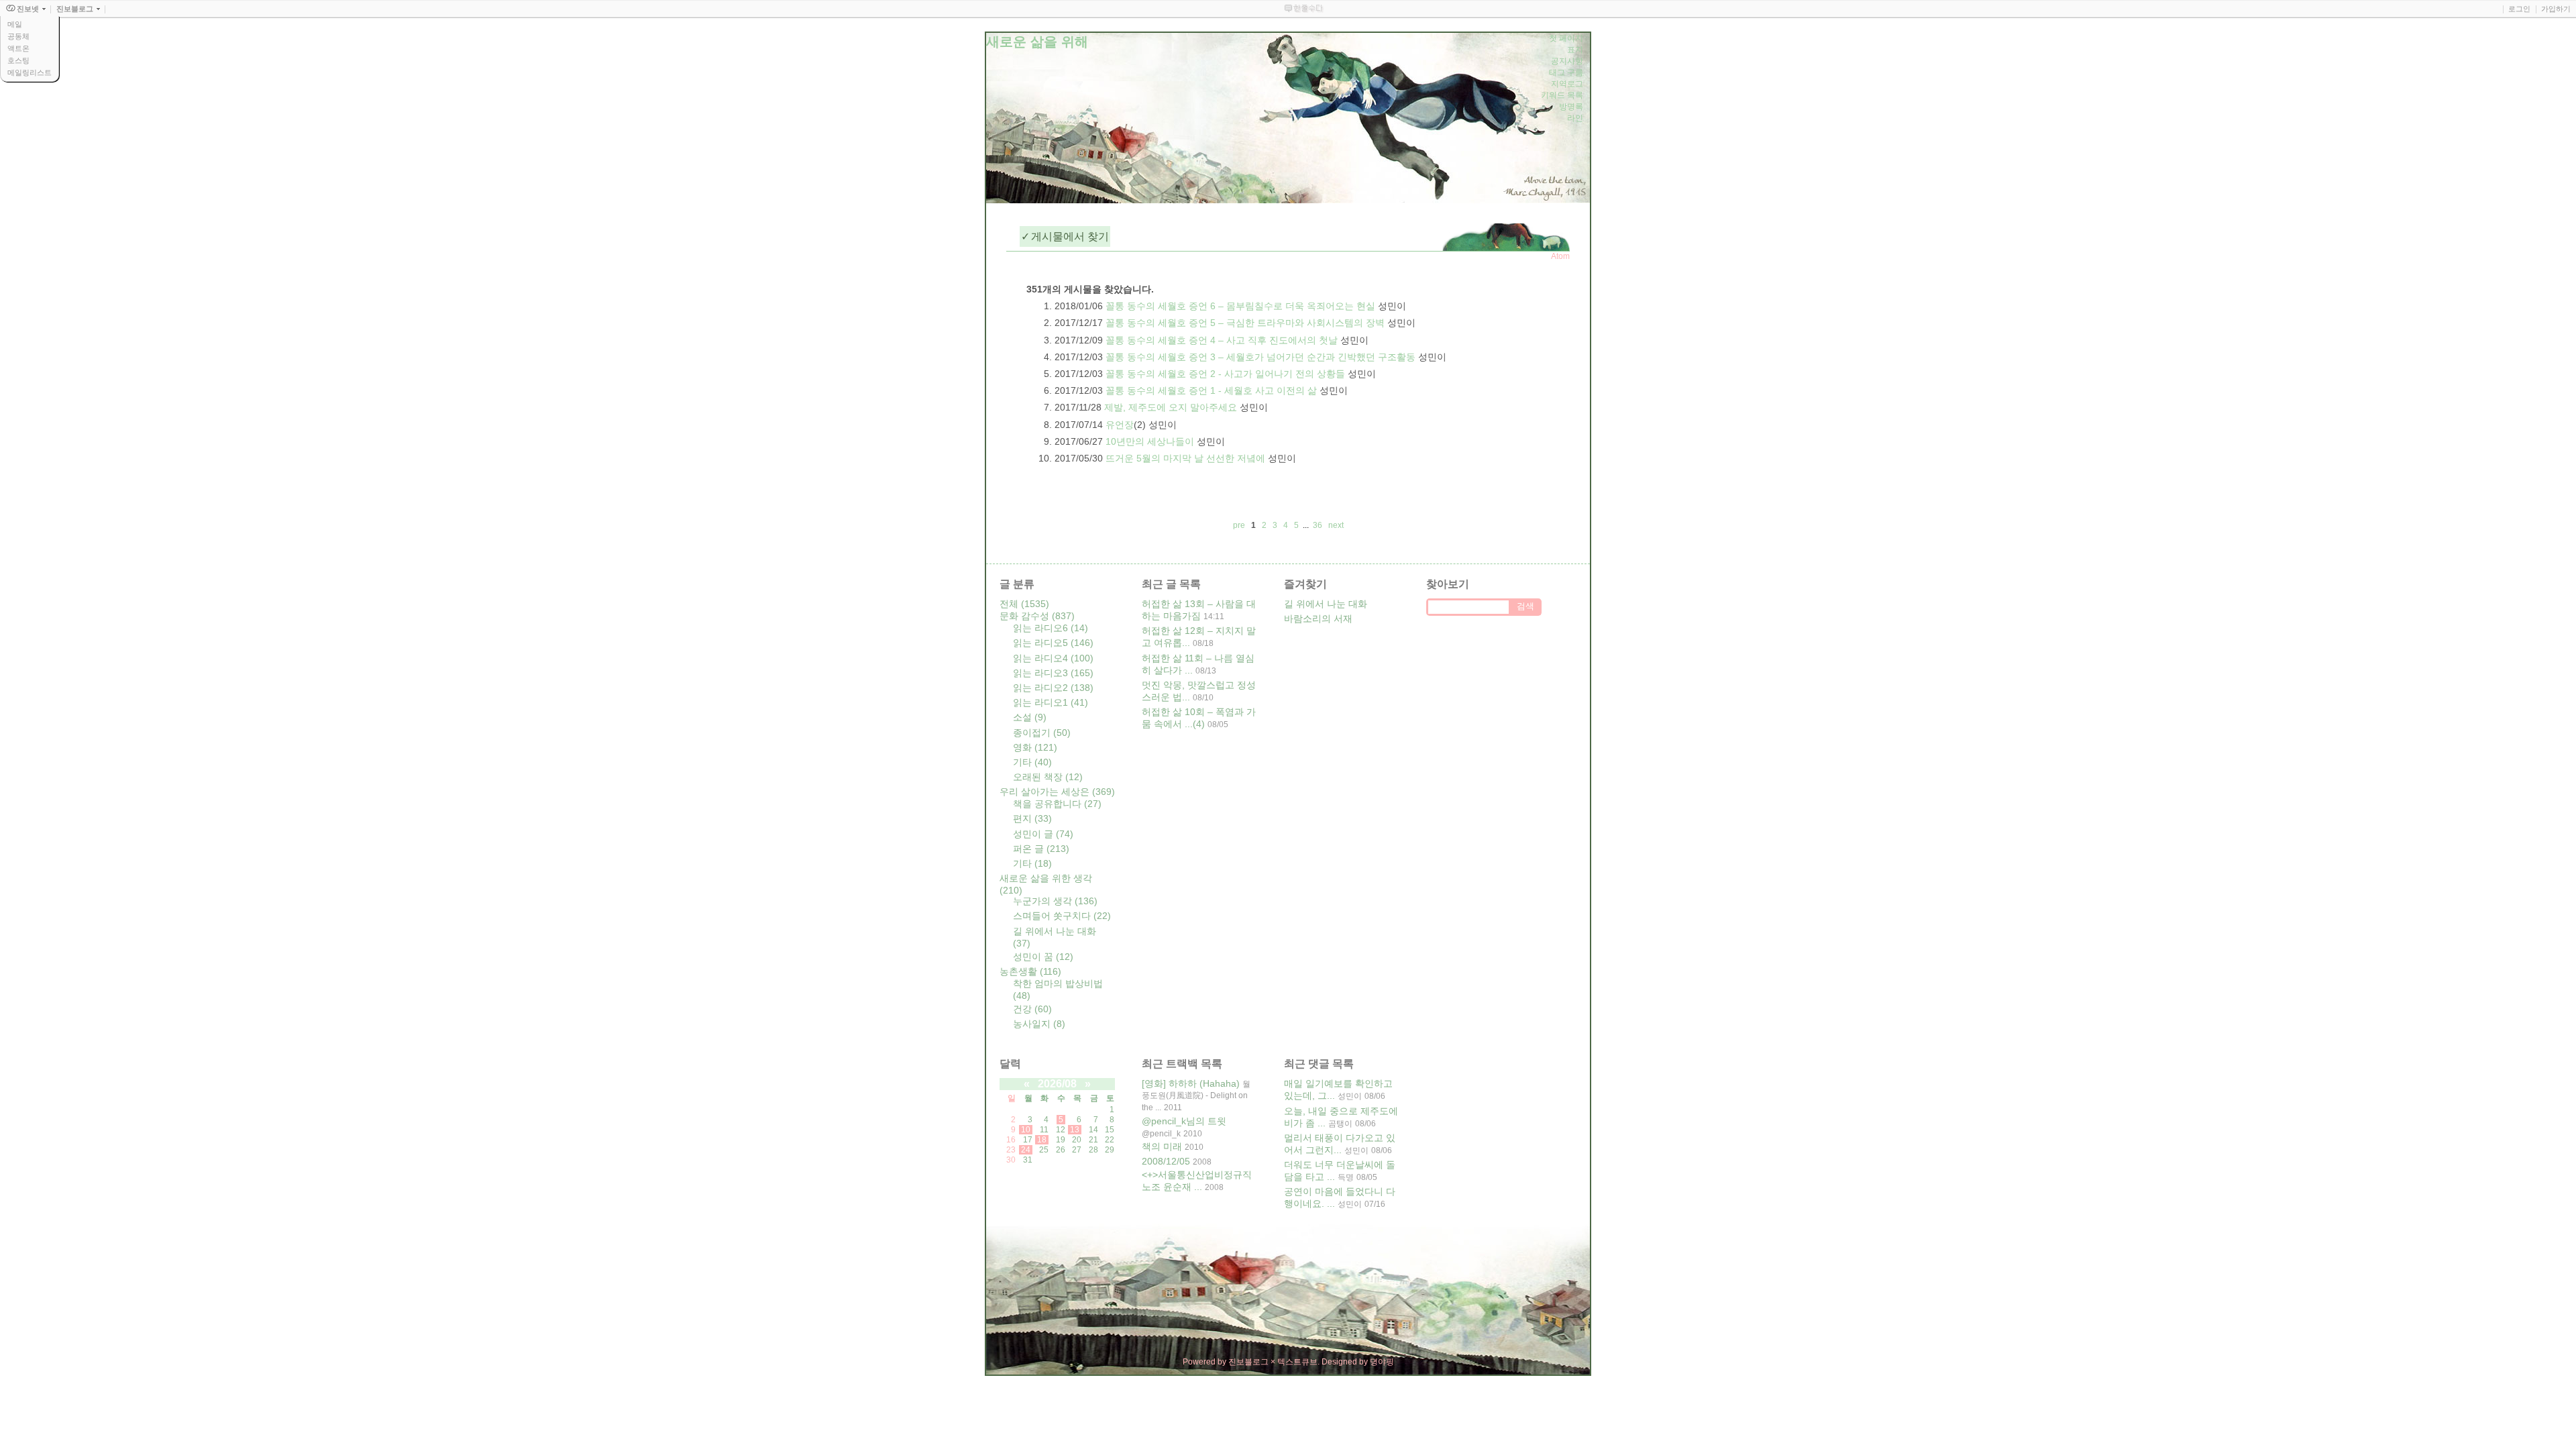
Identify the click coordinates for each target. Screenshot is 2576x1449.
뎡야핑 (1382, 1362)
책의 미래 (1162, 1146)
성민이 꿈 (1043, 957)
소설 (1030, 717)
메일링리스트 (30, 72)
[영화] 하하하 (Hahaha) (1191, 1083)
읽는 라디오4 (1053, 658)
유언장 (1120, 425)
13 (1075, 1130)
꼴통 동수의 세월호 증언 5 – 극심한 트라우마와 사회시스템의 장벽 (1245, 323)
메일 (15, 24)
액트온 (18, 48)
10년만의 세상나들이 (1150, 441)
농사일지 (1039, 1024)
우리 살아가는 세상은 (1057, 792)
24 (1026, 1150)
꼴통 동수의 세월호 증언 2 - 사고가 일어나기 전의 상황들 (1225, 374)
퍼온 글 (1041, 849)
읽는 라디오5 (1053, 643)
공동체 (18, 36)
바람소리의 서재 (1318, 619)
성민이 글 (1043, 834)
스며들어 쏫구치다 (1062, 916)
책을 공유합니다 (1057, 804)
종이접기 (1042, 733)
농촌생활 (1030, 971)
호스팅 (18, 60)
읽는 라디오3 (1053, 673)
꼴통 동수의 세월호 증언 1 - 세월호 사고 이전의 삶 (1211, 390)
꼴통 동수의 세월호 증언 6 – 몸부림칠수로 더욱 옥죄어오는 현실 (1240, 306)
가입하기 (2556, 9)
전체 (1024, 604)
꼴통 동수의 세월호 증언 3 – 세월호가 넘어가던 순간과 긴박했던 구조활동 (1260, 357)
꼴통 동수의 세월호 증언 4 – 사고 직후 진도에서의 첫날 (1222, 340)
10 (1026, 1130)
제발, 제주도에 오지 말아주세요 (1171, 407)
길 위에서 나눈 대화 (1326, 604)
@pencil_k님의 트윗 (1184, 1121)
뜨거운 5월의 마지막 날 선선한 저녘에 (1185, 458)
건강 (1032, 1009)
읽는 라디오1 (1051, 702)
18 (1042, 1140)
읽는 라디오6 (1051, 628)
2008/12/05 (1166, 1161)
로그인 (2519, 9)
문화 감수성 (1037, 616)
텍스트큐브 (1297, 1362)
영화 (1035, 747)
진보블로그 (1248, 1362)
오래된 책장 (1048, 777)
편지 (1032, 818)
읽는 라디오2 (1053, 688)
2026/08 (1057, 1084)
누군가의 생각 (1055, 901)
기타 (1032, 762)
